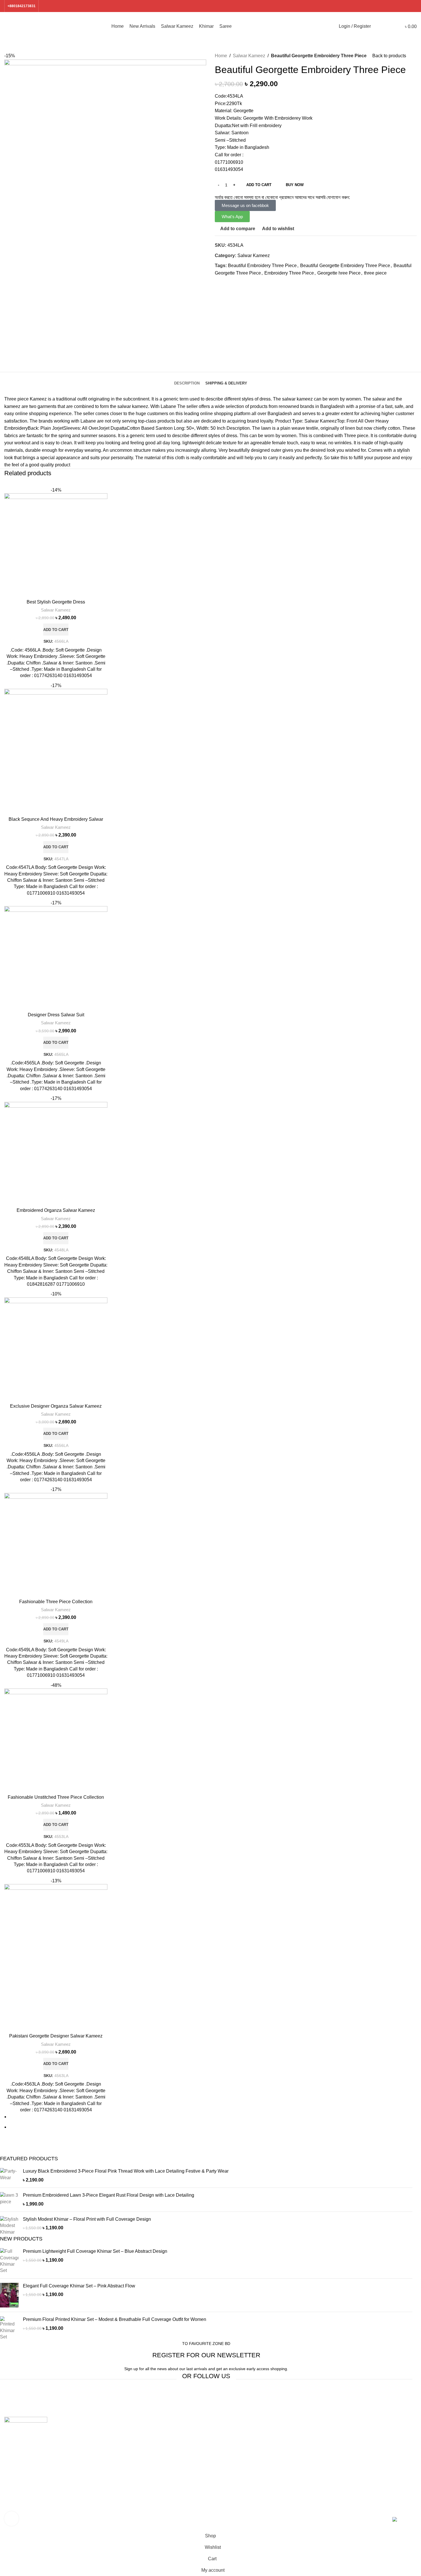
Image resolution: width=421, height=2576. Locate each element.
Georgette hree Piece (339, 273)
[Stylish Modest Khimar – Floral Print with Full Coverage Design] (9, 2226)
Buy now (295, 185)
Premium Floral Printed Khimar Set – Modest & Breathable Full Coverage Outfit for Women (115, 2319)
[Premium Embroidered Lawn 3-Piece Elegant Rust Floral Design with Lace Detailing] (9, 2200)
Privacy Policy (229, 2464)
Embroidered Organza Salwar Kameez (56, 1210)
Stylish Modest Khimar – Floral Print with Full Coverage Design (87, 2219)
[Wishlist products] (388, 26)
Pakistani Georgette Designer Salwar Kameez (56, 2036)
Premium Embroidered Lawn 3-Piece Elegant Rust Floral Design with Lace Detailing (109, 2195)
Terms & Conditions (235, 2475)
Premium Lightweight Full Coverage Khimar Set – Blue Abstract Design (95, 2251)
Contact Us (226, 2442)
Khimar (117, 2442)
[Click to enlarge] (11, 2518)
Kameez (38, 399)
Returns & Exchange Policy (243, 2453)
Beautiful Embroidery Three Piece (262, 266)
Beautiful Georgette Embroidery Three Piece (345, 266)
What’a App (332, 2453)
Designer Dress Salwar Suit (56, 1015)
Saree (116, 2453)
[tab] (187, 379)
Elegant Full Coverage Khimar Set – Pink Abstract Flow (79, 2286)
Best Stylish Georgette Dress (56, 602)
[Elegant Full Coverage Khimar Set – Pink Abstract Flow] (9, 2295)
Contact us (331, 2464)
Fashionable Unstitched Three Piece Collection (56, 1797)
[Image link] (26, 2424)
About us (224, 2432)
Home (221, 56)
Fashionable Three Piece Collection (56, 1602)
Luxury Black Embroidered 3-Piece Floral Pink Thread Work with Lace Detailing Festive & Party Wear (126, 2171)
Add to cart (259, 185)
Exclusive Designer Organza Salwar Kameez (56, 1406)
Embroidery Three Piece (289, 273)
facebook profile (336, 2432)
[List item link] (53, 2477)
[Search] (378, 26)
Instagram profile (337, 2442)
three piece (375, 273)
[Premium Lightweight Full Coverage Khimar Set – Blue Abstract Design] (9, 2261)
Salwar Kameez (249, 56)
